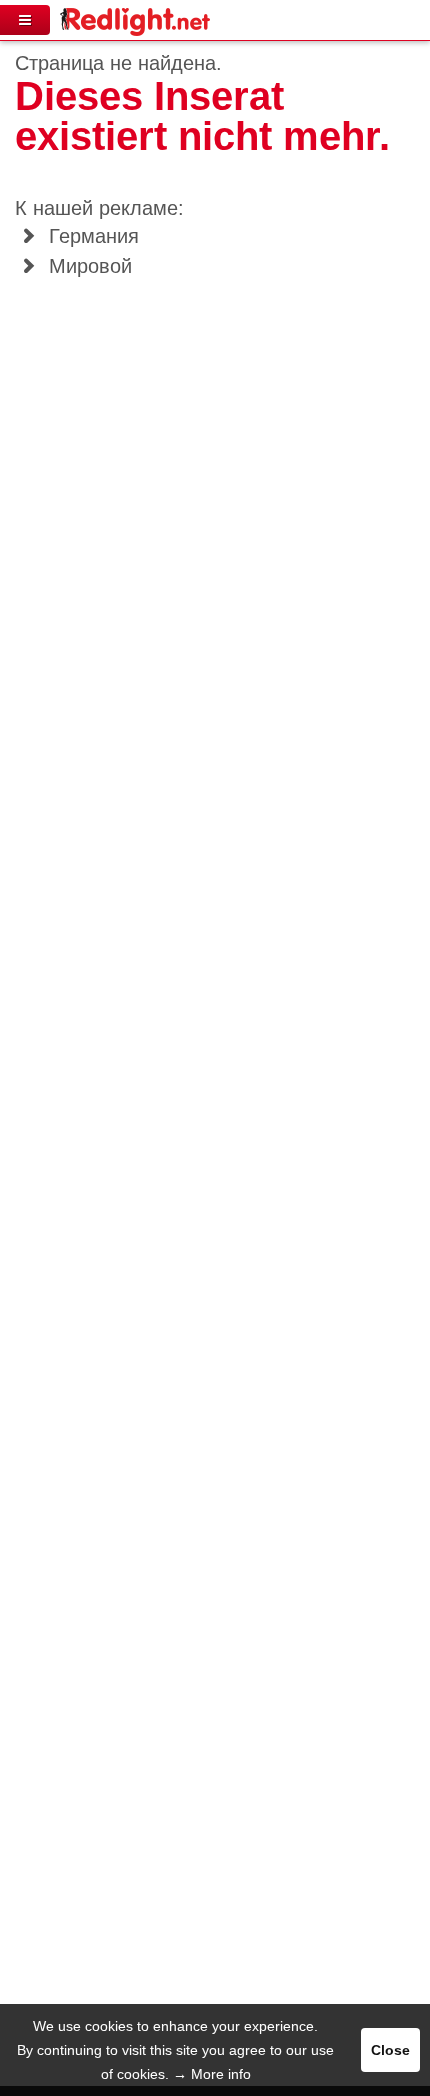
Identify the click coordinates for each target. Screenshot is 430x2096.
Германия (91, 236)
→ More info (212, 2074)
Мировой (87, 266)
